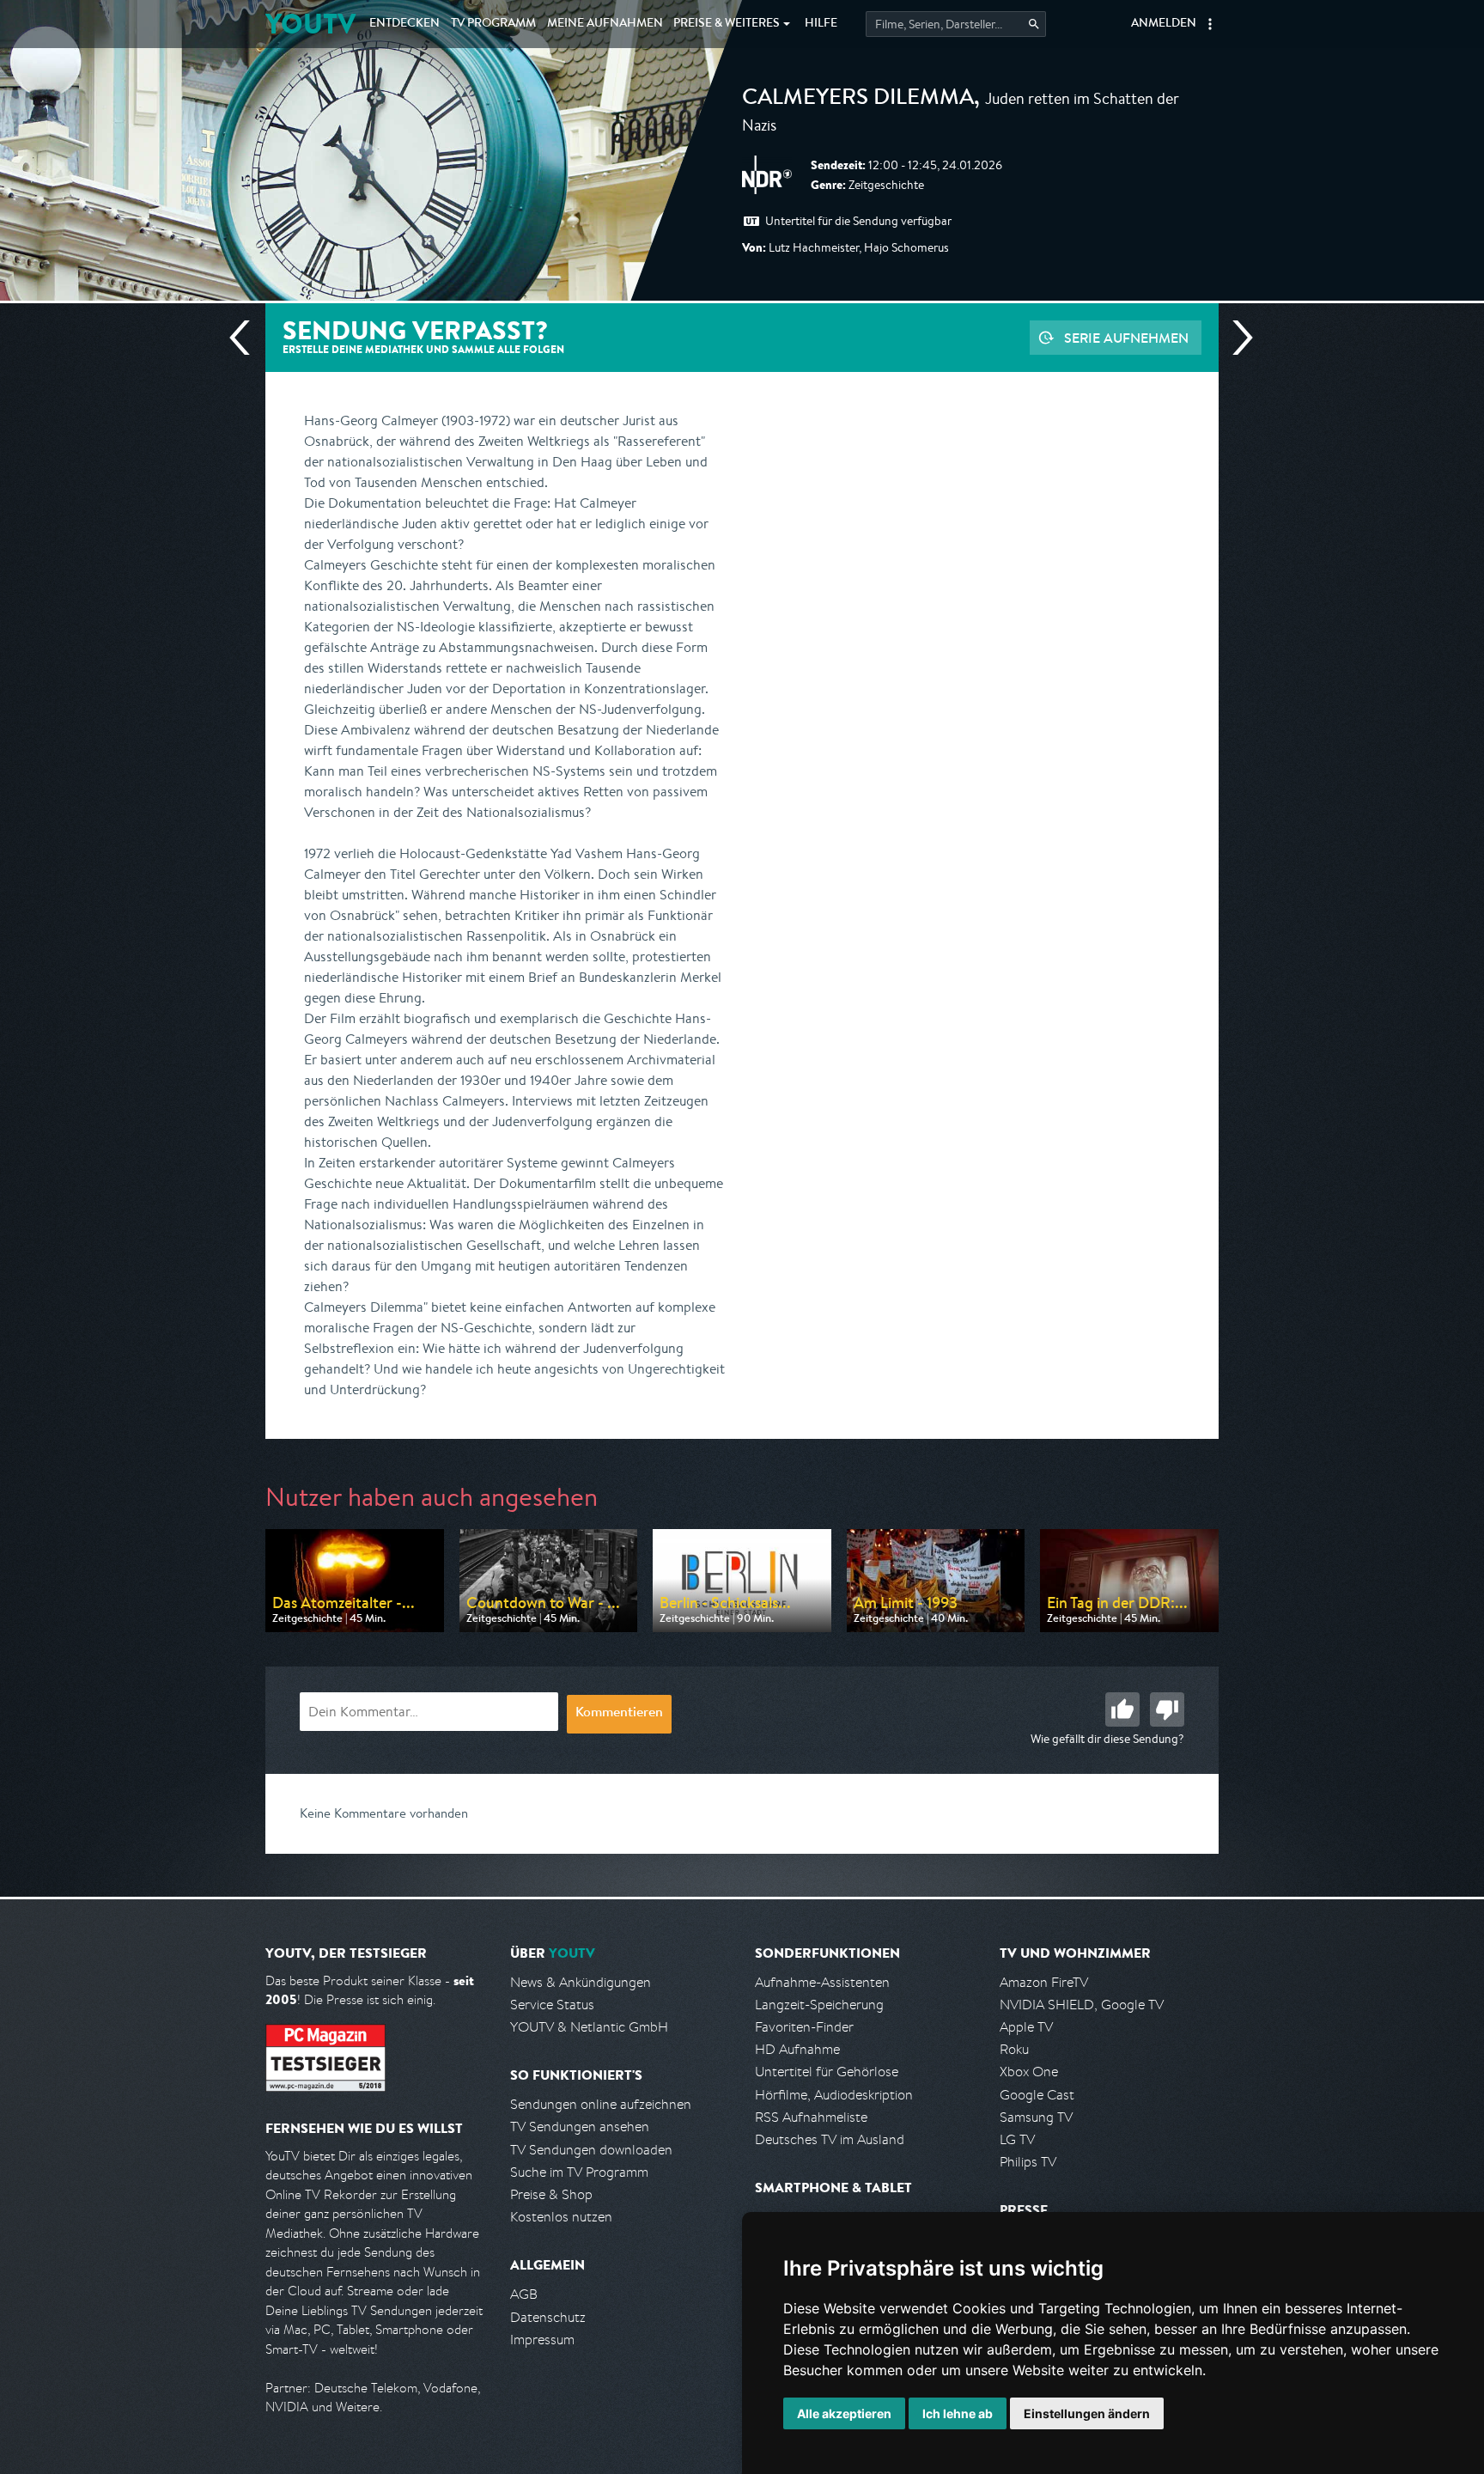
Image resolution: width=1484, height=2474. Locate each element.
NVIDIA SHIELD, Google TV (1082, 2005)
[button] (1210, 24)
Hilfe (821, 24)
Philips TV (1028, 2162)
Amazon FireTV (1044, 1982)
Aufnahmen (605, 24)
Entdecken (404, 24)
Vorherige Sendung (246, 338)
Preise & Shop (551, 2194)
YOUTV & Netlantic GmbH (589, 2027)
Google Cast (1037, 2095)
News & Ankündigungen (581, 1982)
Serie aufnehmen (1126, 338)
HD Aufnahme (797, 2049)
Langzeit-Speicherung (819, 2005)
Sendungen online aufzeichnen (601, 2104)
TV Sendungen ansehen (580, 2127)
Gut (1122, 1709)
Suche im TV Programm (579, 2172)
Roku (1014, 2049)
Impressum (542, 2340)
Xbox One (1029, 2072)
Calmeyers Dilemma (858, 100)
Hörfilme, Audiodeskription (834, 2095)
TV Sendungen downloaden (591, 2150)
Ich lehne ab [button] (958, 2413)
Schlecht (1167, 1709)
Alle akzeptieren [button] (844, 2413)
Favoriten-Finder (804, 2027)
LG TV (1017, 2139)
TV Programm (493, 24)
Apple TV (1026, 2027)
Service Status (552, 2005)
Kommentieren (619, 1714)
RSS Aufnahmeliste (811, 2117)
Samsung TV (1036, 2117)
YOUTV (310, 24)
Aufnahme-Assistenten (822, 1982)
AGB (524, 2294)
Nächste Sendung (1236, 338)
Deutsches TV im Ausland (830, 2139)
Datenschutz (548, 2317)
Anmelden (1164, 24)
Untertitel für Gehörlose (827, 2072)
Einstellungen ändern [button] (1087, 2413)
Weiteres (727, 24)
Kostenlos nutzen (561, 2217)
